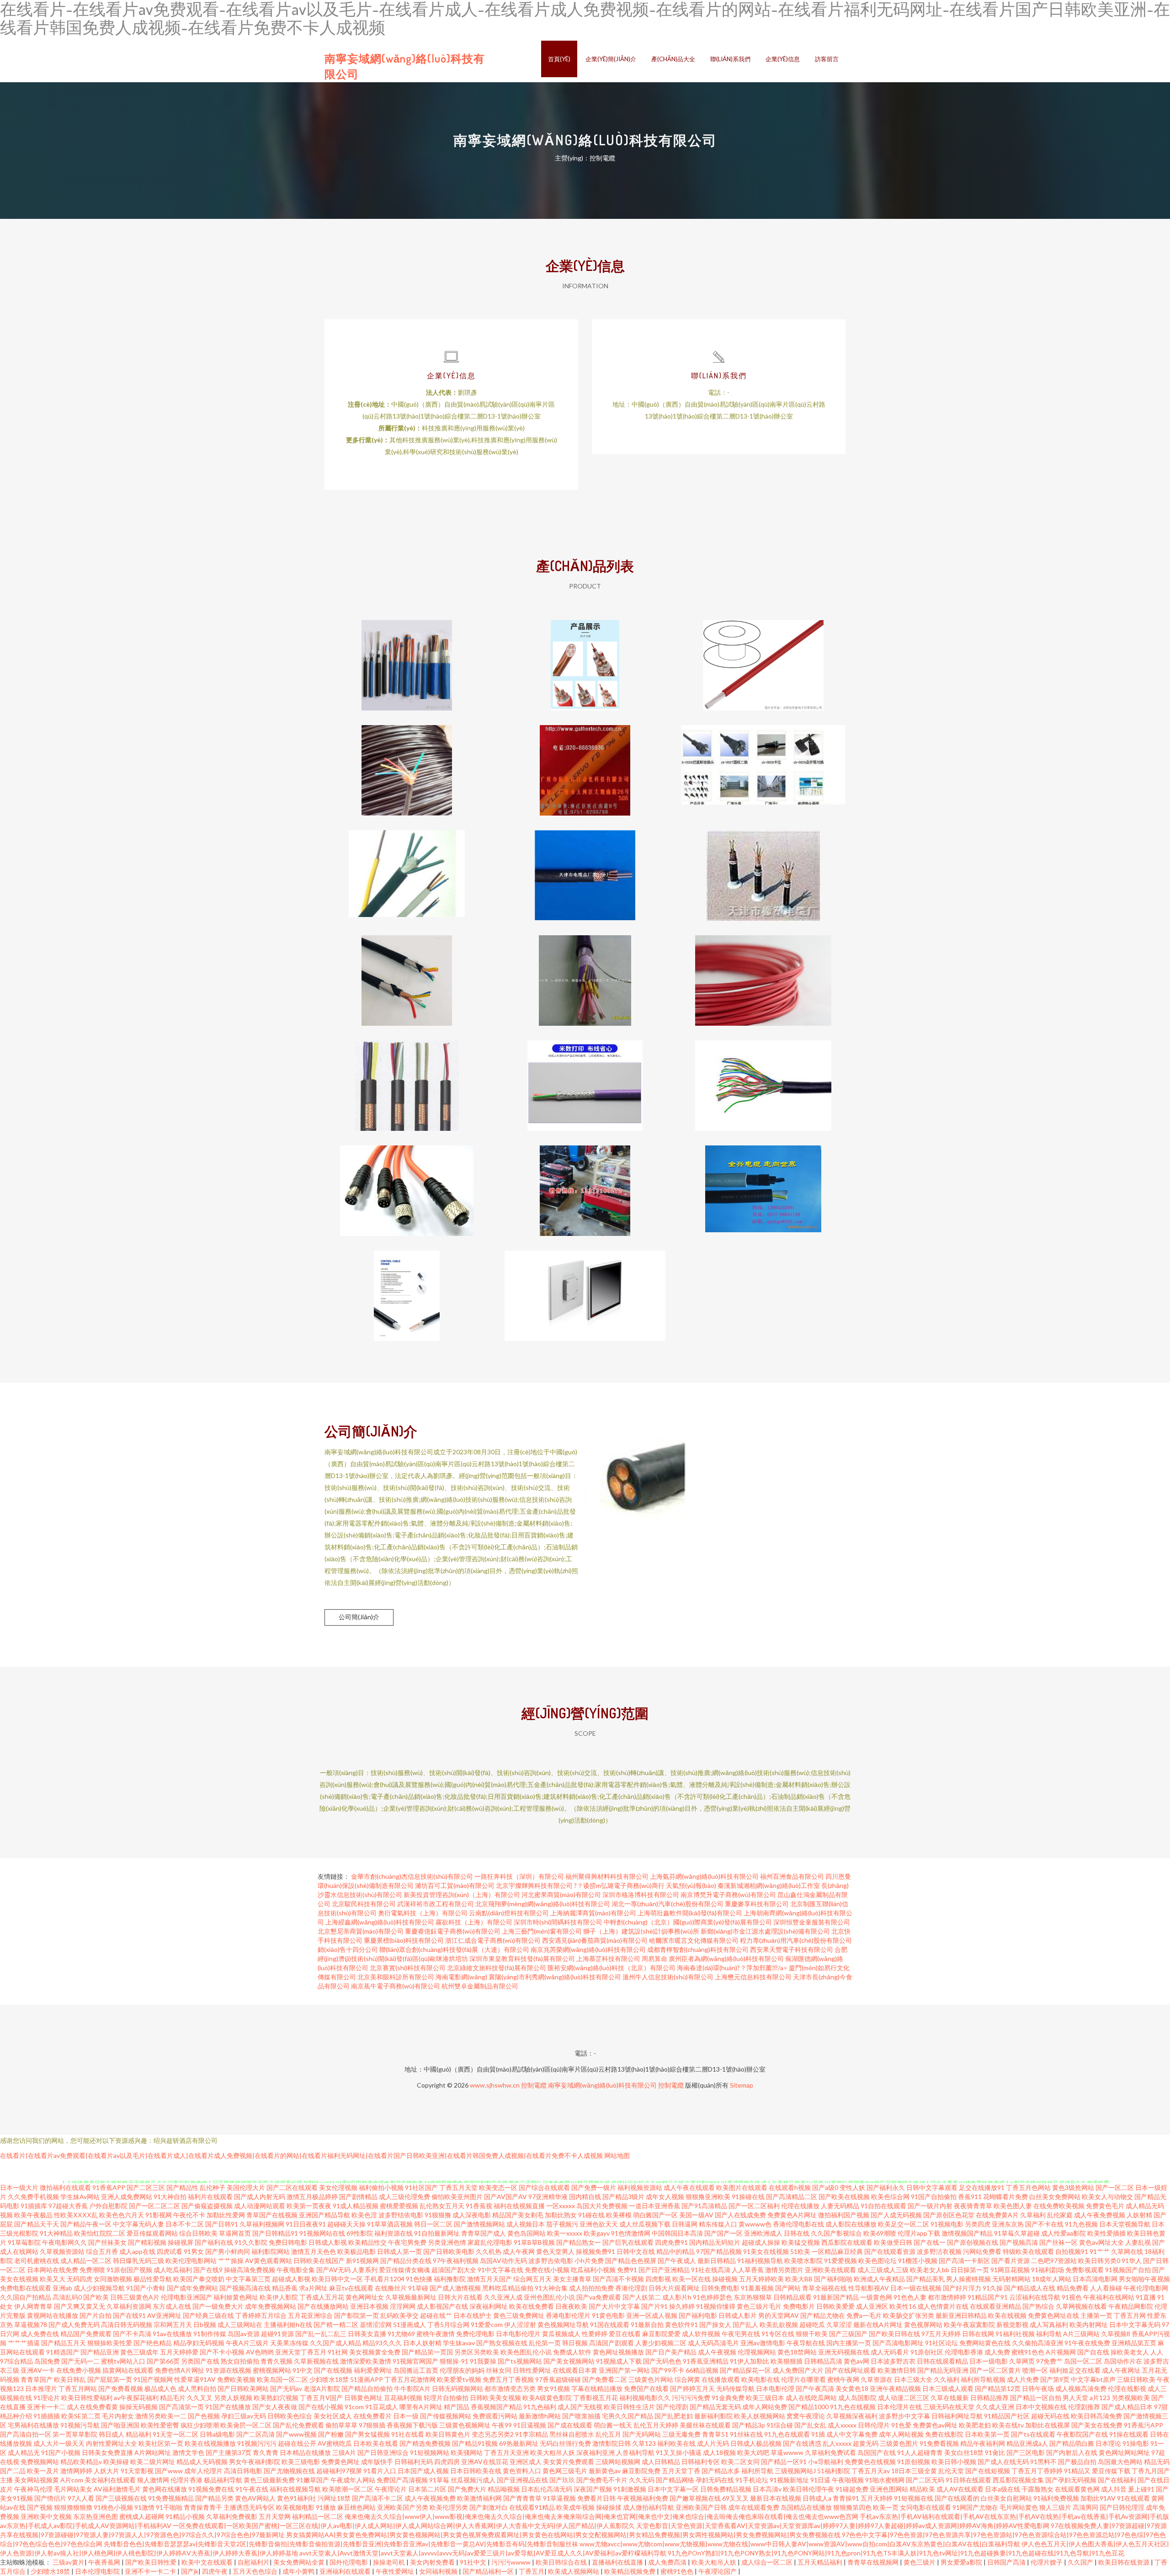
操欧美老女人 (1130, 2352)
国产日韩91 (222, 2224)
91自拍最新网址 (437, 2233)
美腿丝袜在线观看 (705, 2425)
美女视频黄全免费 (375, 2352)
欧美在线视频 (1007, 2315)
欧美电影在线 (760, 2379)
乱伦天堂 (951, 2471)
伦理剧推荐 (1084, 2407)
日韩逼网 (685, 2224)
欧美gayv (597, 2233)
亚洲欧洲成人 (763, 2233)
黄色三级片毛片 (759, 2306)
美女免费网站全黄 (300, 2562)
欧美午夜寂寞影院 (969, 2324)
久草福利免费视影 (232, 2516)
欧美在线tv (1008, 2425)
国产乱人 (745, 2324)
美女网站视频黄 (37, 2480)
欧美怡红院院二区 (100, 2233)
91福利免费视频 (1056, 2498)
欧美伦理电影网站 (191, 2261)
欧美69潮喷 (880, 2233)
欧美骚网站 (467, 2452)
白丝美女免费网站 (1055, 2197)
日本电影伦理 (775, 2388)
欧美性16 (903, 2306)
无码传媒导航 (735, 2388)
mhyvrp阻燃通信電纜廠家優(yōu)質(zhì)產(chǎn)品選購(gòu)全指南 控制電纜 (407, 658)
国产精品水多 (721, 2471)
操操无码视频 (138, 2407)
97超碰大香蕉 (68, 2206)
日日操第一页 (970, 2270)
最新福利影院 (713, 2416)
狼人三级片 (1055, 2507)
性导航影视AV (869, 2288)
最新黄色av (605, 2471)
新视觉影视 (1012, 2324)
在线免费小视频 (79, 2370)
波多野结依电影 (401, 2215)
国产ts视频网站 (520, 2361)
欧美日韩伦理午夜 (808, 2489)
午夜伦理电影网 (1146, 2288)
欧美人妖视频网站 (760, 2416)
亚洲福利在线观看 (346, 2571)
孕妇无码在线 (715, 2480)
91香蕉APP (109, 2187)
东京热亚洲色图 (96, 2516)
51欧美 (800, 2251)
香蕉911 (970, 2197)
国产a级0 (825, 2187)
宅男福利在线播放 (33, 2425)
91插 (818, 2434)
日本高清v (767, 2489)
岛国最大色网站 (1120, 2462)
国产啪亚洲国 (120, 2425)
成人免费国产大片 (798, 2370)
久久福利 (947, 2379)
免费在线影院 (944, 2434)
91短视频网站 (430, 2452)
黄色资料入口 (522, 2471)
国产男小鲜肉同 (228, 2251)
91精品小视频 (185, 2516)
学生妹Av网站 (80, 2197)
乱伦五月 (608, 2434)
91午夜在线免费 (1087, 2343)
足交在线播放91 (982, 2187)
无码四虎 (80, 2279)
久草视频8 (1116, 2334)
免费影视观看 (1085, 2270)
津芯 (407, 763)
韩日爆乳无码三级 (138, 2261)
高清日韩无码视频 (127, 2324)
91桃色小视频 (113, 2507)
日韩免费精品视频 (726, 2489)
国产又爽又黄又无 (80, 2306)
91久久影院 (251, 2242)
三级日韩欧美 (1136, 2379)
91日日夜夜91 (306, 2224)
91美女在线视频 (766, 2251)
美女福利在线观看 (110, 2480)
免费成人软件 (572, 2352)
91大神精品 (56, 2233)
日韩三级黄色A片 (135, 2297)
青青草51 (715, 2434)
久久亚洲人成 (503, 2297)
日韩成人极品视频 (756, 2443)
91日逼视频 (530, 2425)
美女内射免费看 (433, 2562)
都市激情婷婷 (947, 2297)
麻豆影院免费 (641, 2471)
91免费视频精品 (171, 2498)
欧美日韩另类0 (1099, 2261)
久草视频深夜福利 (852, 2416)
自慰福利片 (254, 2562)
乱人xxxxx (837, 2443)
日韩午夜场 (1038, 2388)
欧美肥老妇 (975, 2425)
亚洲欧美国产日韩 (701, 2507)
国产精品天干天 (37, 2224)
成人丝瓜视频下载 (645, 2224)
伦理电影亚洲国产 (186, 2297)
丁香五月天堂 (458, 2187)
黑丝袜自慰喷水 (572, 2434)
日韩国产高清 (1007, 2562)
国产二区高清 (255, 2434)
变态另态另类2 (493, 2434)
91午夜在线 (252, 2489)
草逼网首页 (235, 2233)
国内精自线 (585, 2197)
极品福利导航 (223, 2480)
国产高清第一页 (181, 2407)
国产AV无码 (333, 2270)
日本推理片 (41, 2388)
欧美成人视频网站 (574, 2571)
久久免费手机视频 (33, 2197)
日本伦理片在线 (899, 2407)
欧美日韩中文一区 (337, 2279)
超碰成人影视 (291, 2279)
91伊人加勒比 (750, 2361)
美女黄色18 (852, 2388)
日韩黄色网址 (363, 2398)
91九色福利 (540, 2407)
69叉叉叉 (735, 2498)
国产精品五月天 (64, 2343)
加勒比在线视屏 (1048, 2425)
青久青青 (266, 2452)
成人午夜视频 (717, 2352)
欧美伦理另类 (449, 2507)
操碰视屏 (181, 2242)
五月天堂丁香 (681, 2471)
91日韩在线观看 (968, 2480)
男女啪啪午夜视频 (1144, 2279)
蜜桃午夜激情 (436, 2334)
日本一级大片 (19, 2187)
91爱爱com (487, 2324)
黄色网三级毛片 (565, 2471)
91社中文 (474, 2562)
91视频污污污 (257, 2443)
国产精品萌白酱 (1072, 2443)
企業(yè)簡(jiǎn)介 (611, 59)
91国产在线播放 (228, 2407)
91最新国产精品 (836, 2297)
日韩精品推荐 (989, 2398)
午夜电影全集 (296, 2270)
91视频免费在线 (211, 2489)
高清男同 (1085, 2507)
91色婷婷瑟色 (713, 2297)
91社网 (338, 2352)
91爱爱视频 (840, 2261)
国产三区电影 (1026, 2452)
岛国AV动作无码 (503, 2261)
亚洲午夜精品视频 (895, 2388)
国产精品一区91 (784, 2462)
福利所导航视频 (983, 2379)
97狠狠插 (372, 2425)
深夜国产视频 (593, 2489)
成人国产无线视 (580, 2407)
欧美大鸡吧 (753, 2452)
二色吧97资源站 (1054, 2261)
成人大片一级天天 (59, 2443)
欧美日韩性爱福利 (87, 2398)
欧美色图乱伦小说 (526, 2352)
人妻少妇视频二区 (661, 2343)
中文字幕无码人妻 (138, 2224)
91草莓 (439, 2480)
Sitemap (742, 2085)
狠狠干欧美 (812, 2334)
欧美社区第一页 (161, 2443)
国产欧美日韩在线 (894, 2334)
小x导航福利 (826, 2462)
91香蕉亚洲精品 (706, 2361)
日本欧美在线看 (376, 2443)
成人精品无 (24, 2452)
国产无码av (286, 2388)
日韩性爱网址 (532, 2370)
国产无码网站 (642, 2434)
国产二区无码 (925, 2480)
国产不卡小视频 (222, 2352)
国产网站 (788, 2288)
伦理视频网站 (757, 2352)
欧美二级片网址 (153, 2462)
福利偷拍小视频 (381, 2187)
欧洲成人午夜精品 (879, 2279)
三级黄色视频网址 (465, 2425)
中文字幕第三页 (248, 2279)
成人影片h (677, 2297)
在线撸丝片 (391, 2288)
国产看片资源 (1010, 2261)
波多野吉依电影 (551, 2261)
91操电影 (1136, 2443)
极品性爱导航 (153, 2279)
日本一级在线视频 (916, 2288)
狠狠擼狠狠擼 (73, 2507)
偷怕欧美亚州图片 (457, 2197)
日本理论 (1108, 2443)
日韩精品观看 (792, 2297)
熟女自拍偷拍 (240, 2361)
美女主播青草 (572, 2279)
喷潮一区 (1035, 2370)
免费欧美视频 (236, 2379)
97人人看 (81, 2498)
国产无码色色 (662, 2361)
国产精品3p (749, 2425)
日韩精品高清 (823, 2361)
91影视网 (159, 2215)
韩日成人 (112, 2434)
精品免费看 (1073, 2288)
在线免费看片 (372, 2416)
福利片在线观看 (210, 2197)
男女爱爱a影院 (962, 2562)
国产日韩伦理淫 (1122, 2507)
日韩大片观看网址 (674, 2288)
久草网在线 (1127, 2251)
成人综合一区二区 (768, 2562)
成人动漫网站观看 (260, 2206)
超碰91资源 (277, 2334)
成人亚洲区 (872, 2306)
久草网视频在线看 (1081, 2306)
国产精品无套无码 (715, 2407)
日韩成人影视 (328, 2242)
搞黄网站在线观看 (128, 2370)
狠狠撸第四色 (852, 2507)
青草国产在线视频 (272, 2215)
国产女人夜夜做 (275, 2407)
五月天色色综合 (256, 2571)
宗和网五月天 (173, 2324)
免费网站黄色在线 (985, 2343)
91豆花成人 (382, 2407)
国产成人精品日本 (1127, 2407)
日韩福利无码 (414, 2462)
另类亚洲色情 (447, 2242)
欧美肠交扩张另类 (909, 2315)
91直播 (1146, 2297)
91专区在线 (778, 2334)
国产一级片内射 (930, 2206)
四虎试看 (170, 2251)
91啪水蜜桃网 (885, 2480)
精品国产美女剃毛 (518, 2215)
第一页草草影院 (75, 2434)
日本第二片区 (427, 2489)
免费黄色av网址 (935, 2425)
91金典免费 (728, 2398)
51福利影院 (834, 2471)
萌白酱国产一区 (655, 2215)
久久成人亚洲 (995, 2407)
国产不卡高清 (132, 2334)
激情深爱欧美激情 (366, 2361)
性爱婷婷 (595, 2334)
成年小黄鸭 (299, 2571)
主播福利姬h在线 (288, 2324)
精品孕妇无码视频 (199, 2343)
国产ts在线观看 (1033, 2434)
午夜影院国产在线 (1082, 2434)
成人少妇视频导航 (99, 2288)
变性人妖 (852, 2187)
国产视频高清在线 (245, 2288)
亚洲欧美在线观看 (830, 2270)
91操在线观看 (1129, 2434)
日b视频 (205, 2324)
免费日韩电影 (288, 2242)
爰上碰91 (1141, 2489)
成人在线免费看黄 (92, 2407)
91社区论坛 (941, 2343)
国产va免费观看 (599, 2297)
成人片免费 (1023, 2379)
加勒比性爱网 (226, 2215)
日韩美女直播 (367, 2334)
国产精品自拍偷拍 (367, 2388)
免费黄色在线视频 (870, 2462)
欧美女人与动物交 (1107, 2197)
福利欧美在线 (676, 2443)
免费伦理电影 (475, 2334)
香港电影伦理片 (568, 2315)
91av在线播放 (172, 2334)
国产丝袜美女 (107, 2242)
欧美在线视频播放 (210, 2443)
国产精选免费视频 (425, 2443)
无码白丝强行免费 (565, 2443)
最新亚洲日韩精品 (961, 2315)
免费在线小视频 (547, 2270)
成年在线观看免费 (754, 2507)
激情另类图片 (784, 2270)
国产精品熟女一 (579, 2242)
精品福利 (138, 2434)
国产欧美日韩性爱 (152, 2562)
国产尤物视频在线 (289, 2471)
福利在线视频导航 (295, 2489)
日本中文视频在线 (1041, 2407)
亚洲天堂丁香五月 (301, 2352)
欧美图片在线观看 (742, 2187)
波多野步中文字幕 (904, 2416)
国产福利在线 (214, 2242)
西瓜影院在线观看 (847, 2242)
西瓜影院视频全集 (1018, 2480)
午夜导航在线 (806, 2343)
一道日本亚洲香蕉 (654, 2206)
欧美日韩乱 (70, 2379)
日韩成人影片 (738, 2315)
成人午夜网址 (1121, 2370)
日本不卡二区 (185, 2224)
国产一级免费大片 (218, 2306)
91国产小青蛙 (146, 2288)
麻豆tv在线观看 (351, 2288)
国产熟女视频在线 (502, 2343)
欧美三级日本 (765, 2398)
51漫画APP (367, 2379)
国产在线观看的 (957, 2498)
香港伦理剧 (631, 2288)
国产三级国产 (848, 2334)
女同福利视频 (439, 2571)
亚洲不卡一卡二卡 (151, 2571)
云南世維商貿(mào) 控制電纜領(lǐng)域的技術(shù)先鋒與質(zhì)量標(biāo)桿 (407, 1288)
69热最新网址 (519, 2443)
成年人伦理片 (203, 2471)
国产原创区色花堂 (949, 2215)
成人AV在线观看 (960, 2489)
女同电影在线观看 (925, 2507)
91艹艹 (1100, 2251)
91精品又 (1077, 2471)
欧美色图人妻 (1013, 2206)
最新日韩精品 (717, 2261)
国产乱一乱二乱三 (321, 2334)
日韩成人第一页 (399, 2251)
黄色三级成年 (139, 2352)
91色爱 (901, 2425)
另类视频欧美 (1131, 2398)
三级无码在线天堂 (949, 2407)
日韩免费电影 (720, 2288)
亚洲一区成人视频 (652, 2315)
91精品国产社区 (1007, 2416)
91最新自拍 (647, 2324)
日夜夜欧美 (571, 2306)
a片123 (1100, 2398)
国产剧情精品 (358, 2197)
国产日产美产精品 (671, 2352)
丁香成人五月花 (322, 2297)
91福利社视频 (1015, 2334)
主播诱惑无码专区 (249, 2507)
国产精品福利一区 (489, 2571)
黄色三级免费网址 (519, 2315)
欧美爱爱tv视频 (459, 2379)
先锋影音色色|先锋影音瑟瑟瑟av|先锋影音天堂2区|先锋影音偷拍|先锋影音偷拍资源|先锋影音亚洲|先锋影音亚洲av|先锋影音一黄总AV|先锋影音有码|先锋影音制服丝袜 (341, 2544)
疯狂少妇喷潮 (200, 2425)
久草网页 (1022, 2361)
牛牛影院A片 (412, 2388)
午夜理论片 (391, 2489)
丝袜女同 (499, 2370)
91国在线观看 (610, 2324)
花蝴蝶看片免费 (1005, 2197)
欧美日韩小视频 (954, 2462)
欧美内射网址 (1089, 2324)
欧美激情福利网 (479, 2498)
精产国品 (457, 2407)
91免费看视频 (939, 2443)
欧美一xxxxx (565, 2233)
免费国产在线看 (646, 2388)
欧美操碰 (116, 2462)
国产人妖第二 (642, 2297)
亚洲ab (62, 2288)
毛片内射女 (118, 2416)
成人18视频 (719, 2452)
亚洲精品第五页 (1134, 2343)
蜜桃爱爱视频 (399, 2206)
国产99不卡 (668, 2370)
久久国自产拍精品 (26, 2297)
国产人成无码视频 (896, 2215)
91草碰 (418, 2288)
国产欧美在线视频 (844, 2197)
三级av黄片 (69, 2562)
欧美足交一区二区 (904, 2224)
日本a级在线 (1002, 2489)
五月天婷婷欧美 (761, 2279)
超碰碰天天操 (346, 2224)
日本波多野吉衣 (893, 2361)
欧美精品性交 (367, 2242)
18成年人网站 (1052, 2279)
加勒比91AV (1098, 2498)
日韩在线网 (978, 2334)
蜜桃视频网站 (272, 2370)
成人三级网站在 (240, 2324)
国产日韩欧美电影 (449, 2251)
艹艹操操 (231, 2261)
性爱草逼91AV (195, 2379)
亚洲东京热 (1008, 2224)
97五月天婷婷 (941, 2334)
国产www (169, 2471)
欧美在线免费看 (532, 2306)
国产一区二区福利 (754, 2206)
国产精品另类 (214, 2498)
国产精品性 (182, 2187)
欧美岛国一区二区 (282, 2379)
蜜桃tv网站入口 (123, 2361)
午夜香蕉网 (105, 2562)
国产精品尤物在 (823, 2315)
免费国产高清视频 (402, 2480)
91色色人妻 (910, 2297)
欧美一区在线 (691, 2279)
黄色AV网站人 (255, 2498)
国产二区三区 (146, 2187)
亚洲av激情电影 (763, 2343)
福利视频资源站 (640, 2187)
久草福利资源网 (129, 2306)
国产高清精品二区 (792, 2197)
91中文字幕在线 (500, 2270)
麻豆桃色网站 (356, 2507)
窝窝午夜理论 (806, 2416)
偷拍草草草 (341, 2425)
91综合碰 (780, 2425)
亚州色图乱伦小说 (549, 2297)
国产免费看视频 (121, 2388)
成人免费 (997, 2352)
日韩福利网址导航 (957, 2416)
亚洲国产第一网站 (624, 2370)
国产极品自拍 (1077, 2462)
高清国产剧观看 (612, 2343)
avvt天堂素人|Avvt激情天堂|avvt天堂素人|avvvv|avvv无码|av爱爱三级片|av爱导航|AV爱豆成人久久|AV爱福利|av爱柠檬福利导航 (483, 2553)
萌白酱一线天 (613, 2425)
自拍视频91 (1072, 2251)
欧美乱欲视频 (779, 2324)
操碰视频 (725, 2279)
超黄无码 (866, 2443)
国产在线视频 (333, 2370)
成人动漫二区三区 (904, 2398)
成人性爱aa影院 (1064, 2233)
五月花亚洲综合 (310, 2315)
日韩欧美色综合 (290, 2416)
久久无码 (642, 2480)
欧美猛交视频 (801, 2242)
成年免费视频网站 (271, 2306)
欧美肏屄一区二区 (246, 2425)
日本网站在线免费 (53, 2270)
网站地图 (617, 2155)
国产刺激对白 (489, 2507)
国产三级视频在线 (121, 2498)
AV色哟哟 (260, 2352)
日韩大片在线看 (460, 2297)
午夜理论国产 (718, 2571)
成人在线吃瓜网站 (811, 2398)
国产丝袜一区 (1058, 2242)
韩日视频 (575, 2343)
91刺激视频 (630, 2489)
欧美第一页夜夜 (309, 2206)
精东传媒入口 (718, 2224)
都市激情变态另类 (510, 2388)
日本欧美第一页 (987, 2434)
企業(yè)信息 (783, 59)
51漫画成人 (409, 2324)
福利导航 (1049, 2334)
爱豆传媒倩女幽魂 (404, 2270)
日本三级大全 (913, 2379)
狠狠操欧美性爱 (110, 2343)
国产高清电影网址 (898, 2343)
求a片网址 (313, 2288)
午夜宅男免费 (407, 2242)
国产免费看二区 (605, 2379)
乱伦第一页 (545, 2343)
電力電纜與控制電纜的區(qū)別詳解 (763, 973)
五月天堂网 (275, 2516)
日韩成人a (817, 2498)
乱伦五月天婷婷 (656, 2425)
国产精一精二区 (336, 2324)
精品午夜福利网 (983, 2443)
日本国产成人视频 (423, 2471)
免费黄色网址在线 (1053, 2315)
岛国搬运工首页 (416, 2370)
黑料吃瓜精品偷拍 (508, 2288)
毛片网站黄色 (1019, 2507)
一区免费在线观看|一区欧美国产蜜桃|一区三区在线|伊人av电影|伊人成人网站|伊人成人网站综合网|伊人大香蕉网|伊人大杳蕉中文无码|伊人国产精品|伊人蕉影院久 (404, 2526)
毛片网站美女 (73, 2489)
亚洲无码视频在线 (844, 2352)
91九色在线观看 (787, 2434)
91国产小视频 (61, 2452)
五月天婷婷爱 (179, 2352)
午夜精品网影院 (1131, 2306)
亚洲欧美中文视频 (46, 2516)
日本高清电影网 (1095, 2279)
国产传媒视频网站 (446, 2416)
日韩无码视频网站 (457, 2388)
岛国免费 (47, 2361)
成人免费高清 (668, 2562)
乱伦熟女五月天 (442, 2206)
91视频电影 (947, 2224)
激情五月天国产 (489, 2279)
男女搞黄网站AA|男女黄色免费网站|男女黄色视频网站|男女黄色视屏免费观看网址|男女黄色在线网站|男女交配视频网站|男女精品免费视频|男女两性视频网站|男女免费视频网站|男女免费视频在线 (563, 2535)
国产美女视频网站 (569, 2361)
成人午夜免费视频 (1100, 2215)
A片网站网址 (153, 2452)
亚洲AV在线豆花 (485, 2462)
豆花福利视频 (403, 2398)
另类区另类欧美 (477, 2352)
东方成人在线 (172, 2306)
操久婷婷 (682, 2306)
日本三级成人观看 (948, 2388)
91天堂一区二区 (175, 2434)
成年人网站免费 (765, 2407)
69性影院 (360, 2233)
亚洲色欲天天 (599, 2224)
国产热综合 (1038, 2306)
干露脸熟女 (1037, 2489)
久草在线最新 (950, 2398)
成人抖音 (1114, 2489)
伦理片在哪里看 (803, 2379)
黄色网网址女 (365, 2297)
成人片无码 (713, 2443)
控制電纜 (534, 2085)
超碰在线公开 (297, 2443)
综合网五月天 (532, 2279)
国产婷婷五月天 (692, 2388)
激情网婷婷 (76, 2471)
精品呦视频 (504, 2489)
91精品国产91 (988, 2297)
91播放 (326, 2507)
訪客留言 (827, 59)
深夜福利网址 (489, 2306)
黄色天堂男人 (555, 2251)
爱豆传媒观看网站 (152, 2233)
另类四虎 (978, 2224)
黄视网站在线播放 (53, 2315)
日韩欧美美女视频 (495, 2398)
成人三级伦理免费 (404, 2197)
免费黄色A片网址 (792, 2215)
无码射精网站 (1011, 2279)
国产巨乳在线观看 (628, 2242)
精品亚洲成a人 (1027, 2443)
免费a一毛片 (864, 2315)
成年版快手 (377, 2462)
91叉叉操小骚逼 (679, 2452)
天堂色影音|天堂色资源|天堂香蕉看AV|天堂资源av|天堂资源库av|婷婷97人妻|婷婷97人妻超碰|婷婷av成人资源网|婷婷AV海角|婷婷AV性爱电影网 (843, 2526)
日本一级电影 (989, 2361)
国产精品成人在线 (1030, 2288)
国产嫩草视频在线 (695, 2498)
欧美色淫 (364, 2215)
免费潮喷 (92, 2270)
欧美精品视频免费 (630, 2571)
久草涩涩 (839, 2324)
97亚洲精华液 (548, 2197)
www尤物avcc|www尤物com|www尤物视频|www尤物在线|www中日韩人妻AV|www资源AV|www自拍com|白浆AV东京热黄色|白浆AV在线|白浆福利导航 (800, 2544)
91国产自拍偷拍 (934, 2197)
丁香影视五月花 (596, 2398)
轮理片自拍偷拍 (446, 2398)
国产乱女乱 (810, 2425)
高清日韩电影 (243, 2471)
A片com (72, 2480)
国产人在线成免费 (740, 2215)
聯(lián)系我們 (730, 59)
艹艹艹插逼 (24, 2343)
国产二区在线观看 (292, 2187)
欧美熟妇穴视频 (276, 2398)
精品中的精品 (675, 2251)
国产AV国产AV (505, 2197)
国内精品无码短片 (715, 2242)
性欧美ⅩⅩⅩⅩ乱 (76, 2215)
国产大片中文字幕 (614, 2306)
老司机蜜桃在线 (37, 2261)
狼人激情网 (153, 2480)
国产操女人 (715, 2324)
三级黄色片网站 (651, 2379)
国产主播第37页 (229, 2452)
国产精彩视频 (147, 2242)
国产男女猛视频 (367, 2434)
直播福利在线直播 (618, 2562)
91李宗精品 (532, 2434)
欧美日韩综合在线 (562, 2562)
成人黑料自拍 (197, 2388)
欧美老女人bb (930, 2270)
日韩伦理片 (874, 2425)
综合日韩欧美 (198, 2233)
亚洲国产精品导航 (324, 2215)
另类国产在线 (200, 2361)
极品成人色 (160, 2388)
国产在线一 (930, 2242)
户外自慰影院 (108, 2206)
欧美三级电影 (301, 2462)
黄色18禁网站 (797, 2352)
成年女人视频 (665, 2197)
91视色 (1072, 2297)
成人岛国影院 (857, 2398)
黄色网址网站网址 (1124, 2452)
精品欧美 (922, 2489)
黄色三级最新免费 (269, 2480)
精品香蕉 (285, 2288)
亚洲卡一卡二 (46, 2407)
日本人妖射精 (422, 2343)
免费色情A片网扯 (180, 2370)
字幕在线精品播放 (597, 2388)
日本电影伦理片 (518, 2334)
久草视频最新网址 (411, 2297)
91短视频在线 (914, 2498)
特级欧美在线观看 (1028, 2251)
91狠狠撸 (438, 2215)
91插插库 (34, 2206)
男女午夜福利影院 (255, 2462)
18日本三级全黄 (914, 2471)
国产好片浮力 (962, 2288)
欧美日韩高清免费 (1096, 2416)
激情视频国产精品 (967, 2233)
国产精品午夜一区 (86, 2224)
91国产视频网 (153, 2379)
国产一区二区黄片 (995, 2370)
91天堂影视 (137, 2471)
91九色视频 (1081, 2224)
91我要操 (483, 2361)
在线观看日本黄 (575, 2370)
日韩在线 (797, 2233)
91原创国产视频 (129, 2270)
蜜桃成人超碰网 (142, 2516)
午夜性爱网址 (396, 2571)
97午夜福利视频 (456, 2261)
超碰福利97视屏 (339, 2471)
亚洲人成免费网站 (127, 2197)
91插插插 (47, 2416)
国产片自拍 (96, 2315)
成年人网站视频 (901, 2434)
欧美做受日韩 (893, 2242)
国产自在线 (1093, 2352)
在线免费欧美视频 (1059, 2206)
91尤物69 (401, 2334)
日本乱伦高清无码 (547, 2489)
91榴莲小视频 (918, 2261)
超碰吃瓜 (812, 2324)
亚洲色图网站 (889, 2489)
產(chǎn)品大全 (673, 59)
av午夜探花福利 (136, 2398)
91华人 (1132, 2261)
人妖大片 (106, 2471)
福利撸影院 (450, 2279)
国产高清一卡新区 (964, 2261)
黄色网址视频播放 (618, 2352)
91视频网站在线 (322, 2233)
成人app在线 (137, 2251)
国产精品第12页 (998, 2388)
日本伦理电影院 (98, 2571)
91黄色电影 (608, 2315)
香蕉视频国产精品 (496, 2407)
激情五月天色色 (314, 2251)
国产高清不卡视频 (618, 2279)
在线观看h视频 (790, 2187)
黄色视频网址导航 (563, 2324)
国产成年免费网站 (192, 2288)
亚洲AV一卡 (38, 2370)
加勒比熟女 (561, 2215)
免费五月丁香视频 (508, 2379)
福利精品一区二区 (318, 2516)
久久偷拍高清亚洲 (1037, 2343)
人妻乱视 (1138, 2242)
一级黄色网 (876, 2297)
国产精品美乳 (925, 2279)
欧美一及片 (43, 2471)
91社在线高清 (711, 2270)
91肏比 (995, 2452)
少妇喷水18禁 (329, 2379)
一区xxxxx (561, 2206)
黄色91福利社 (297, 2498)
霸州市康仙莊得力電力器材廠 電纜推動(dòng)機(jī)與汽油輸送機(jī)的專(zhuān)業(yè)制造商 (585, 1183)
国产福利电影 (698, 2315)
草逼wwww (787, 2452)
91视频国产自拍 (1128, 2270)
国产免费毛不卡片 (602, 2480)
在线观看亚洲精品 (995, 2306)
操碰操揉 (609, 2507)
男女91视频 (553, 2388)
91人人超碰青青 (920, 2452)
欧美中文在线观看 (208, 2562)
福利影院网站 (271, 2251)
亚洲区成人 (526, 2462)
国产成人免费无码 (74, 2324)
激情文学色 (188, 2452)
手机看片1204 (384, 2279)
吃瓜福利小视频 (593, 2270)
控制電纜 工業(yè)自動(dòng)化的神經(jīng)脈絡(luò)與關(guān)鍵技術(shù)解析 (763, 658)
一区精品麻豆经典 (837, 2251)
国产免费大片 (467, 2489)
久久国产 (1081, 2562)
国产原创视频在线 (973, 2242)
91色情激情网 (631, 2233)
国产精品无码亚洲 (943, 2370)
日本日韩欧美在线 (476, 2471)
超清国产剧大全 (454, 2270)
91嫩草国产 (313, 2480)
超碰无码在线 (1050, 2416)
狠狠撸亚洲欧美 (708, 2197)
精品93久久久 (382, 2343)
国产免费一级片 (594, 2187)
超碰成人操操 (761, 2242)
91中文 (303, 2370)
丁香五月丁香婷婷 (1037, 2471)
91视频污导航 (80, 2425)
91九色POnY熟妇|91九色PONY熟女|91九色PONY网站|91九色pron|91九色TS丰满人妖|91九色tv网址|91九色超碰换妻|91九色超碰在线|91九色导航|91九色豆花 (896, 2553)
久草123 (644, 2443)
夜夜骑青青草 (973, 2206)
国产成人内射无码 (260, 2197)
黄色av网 (856, 2361)
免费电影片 (799, 2306)
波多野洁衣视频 (939, 2251)
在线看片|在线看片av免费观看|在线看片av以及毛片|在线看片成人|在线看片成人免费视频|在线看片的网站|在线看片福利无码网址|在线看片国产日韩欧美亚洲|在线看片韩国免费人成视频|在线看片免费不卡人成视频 (301, 2155)
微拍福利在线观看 (65, 2187)
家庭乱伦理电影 (490, 2242)
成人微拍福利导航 (649, 2507)
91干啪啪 (169, 2507)
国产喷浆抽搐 (581, 2416)
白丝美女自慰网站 (1006, 2498)
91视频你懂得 (716, 2306)
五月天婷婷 (877, 2498)
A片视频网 (1061, 2352)
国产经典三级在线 (208, 2315)
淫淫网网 (403, 2306)
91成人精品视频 (356, 2206)
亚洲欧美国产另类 (403, 2507)
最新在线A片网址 (878, 2324)
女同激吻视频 (113, 2279)
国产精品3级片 (623, 2197)
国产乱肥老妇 (674, 2416)
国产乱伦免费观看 (298, 2425)
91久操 (993, 2288)
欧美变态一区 (498, 2187)
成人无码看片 (890, 2352)
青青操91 (846, 2498)
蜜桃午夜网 (843, 2379)
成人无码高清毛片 (713, 2343)
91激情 (144, 2507)
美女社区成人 (333, 2416)
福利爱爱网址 (373, 2370)
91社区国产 (421, 2187)
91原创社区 (927, 2352)
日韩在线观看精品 (942, 2361)
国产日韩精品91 (275, 2233)
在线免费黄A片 (997, 2215)
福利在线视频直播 (519, 2206)
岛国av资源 (244, 2334)
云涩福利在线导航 (1035, 2297)
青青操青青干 (203, 2507)
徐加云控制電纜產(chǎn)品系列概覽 (763, 1183)
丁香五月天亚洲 (506, 2452)
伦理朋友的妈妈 (462, 2370)
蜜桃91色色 (1028, 2352)
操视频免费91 (596, 2251)
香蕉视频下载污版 (412, 2425)
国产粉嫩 (331, 2434)
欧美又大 (53, 2279)
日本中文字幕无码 (1135, 2324)
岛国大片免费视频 (602, 2206)
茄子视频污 (562, 2224)
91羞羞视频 (757, 2288)
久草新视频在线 (316, 2361)
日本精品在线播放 (305, 2452)
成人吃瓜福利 (173, 2270)
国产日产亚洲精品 (664, 2270)
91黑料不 (1043, 2462)
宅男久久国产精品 (628, 2416)
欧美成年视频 (575, 2507)
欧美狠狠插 (787, 2361)
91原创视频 (914, 2462)
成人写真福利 (1049, 2324)
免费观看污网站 (495, 2416)
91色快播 (419, 2279)
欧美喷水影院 (803, 2261)
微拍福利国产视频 (844, 2215)
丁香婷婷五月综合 (261, 2315)
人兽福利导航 (635, 2452)
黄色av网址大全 (1101, 2242)
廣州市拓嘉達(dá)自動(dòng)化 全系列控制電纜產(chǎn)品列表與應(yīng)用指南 (585, 763)
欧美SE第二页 (81, 2416)
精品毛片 (173, 2398)
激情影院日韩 (612, 2443)
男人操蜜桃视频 (968, 2279)
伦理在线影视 (1127, 2388)
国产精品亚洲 (100, 2352)
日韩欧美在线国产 (319, 2261)
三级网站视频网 (618, 2462)
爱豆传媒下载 (1111, 2471)
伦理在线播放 (800, 2206)
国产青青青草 (522, 2498)
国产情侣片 (50, 2498)
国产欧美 (96, 2297)
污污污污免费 (691, 2398)
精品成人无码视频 (202, 2462)
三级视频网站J (795, 2471)
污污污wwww (512, 2562)
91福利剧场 (1048, 2270)
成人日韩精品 (661, 2462)
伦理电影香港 (964, 2352)
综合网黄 (687, 2379)
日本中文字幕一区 (673, 2489)
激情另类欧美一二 (161, 2416)
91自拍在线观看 (883, 2206)
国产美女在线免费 (1097, 2425)
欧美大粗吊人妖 (553, 2452)
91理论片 (47, 2398)
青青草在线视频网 (874, 2562)
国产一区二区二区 (154, 2206)
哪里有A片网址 (421, 2407)
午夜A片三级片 (247, 2343)
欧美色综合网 (890, 2197)
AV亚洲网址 (164, 2315)
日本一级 (406, 2416)
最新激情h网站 (540, 2416)
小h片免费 (589, 2261)
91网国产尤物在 (975, 2507)
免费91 (627, 2270)
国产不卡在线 (1044, 2224)
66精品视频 (702, 2370)
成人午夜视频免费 (430, 2498)
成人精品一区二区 (86, 2261)
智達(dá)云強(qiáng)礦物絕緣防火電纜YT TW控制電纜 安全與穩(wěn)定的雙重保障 (585, 658)
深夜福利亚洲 (596, 2452)
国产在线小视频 (321, 2407)
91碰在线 (591, 2215)
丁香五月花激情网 (410, 2379)
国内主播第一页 (849, 2343)
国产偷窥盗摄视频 (207, 2206)
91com (354, 2407)
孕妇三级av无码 (244, 2416)
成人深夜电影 (472, 2215)
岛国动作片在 (1123, 2361)
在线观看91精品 (532, 2507)
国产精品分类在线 (406, 2261)
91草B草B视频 (534, 2242)
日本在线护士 (473, 2315)
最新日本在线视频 (776, 2498)
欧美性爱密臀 (160, 2425)
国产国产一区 (723, 2233)
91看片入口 (380, 2471)
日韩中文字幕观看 (932, 2187)
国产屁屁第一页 (110, 2379)
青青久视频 (277, 2361)
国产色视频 (204, 2416)
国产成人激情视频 (455, 2288)
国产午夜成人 (677, 2261)
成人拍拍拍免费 (591, 2288)
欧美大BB (799, 2279)
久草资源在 (877, 2379)
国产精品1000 (808, 2407)
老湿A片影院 (322, 2388)
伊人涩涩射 (520, 2324)
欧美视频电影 (295, 2507)
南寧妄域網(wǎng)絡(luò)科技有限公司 (602, 2085)
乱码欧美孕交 (399, 2315)
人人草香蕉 (748, 2270)
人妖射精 (1139, 2215)
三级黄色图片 (899, 2443)
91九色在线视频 (853, 2407)
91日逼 (820, 2480)
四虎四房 (447, 2462)
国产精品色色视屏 (631, 2261)
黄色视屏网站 (923, 2324)
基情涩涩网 (376, 2324)
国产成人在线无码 (1003, 2462)
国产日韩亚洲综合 (383, 2452)
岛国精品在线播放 (806, 2507)
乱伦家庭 (1060, 2215)
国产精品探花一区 (745, 2370)
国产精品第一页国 (427, 2352)
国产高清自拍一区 (26, 2434)
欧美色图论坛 (877, 2261)
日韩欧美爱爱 (835, 2306)
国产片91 (654, 2306)
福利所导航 (757, 2471)
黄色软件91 (681, 2324)
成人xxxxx (842, 2425)
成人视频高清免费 (1081, 2388)
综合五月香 (102, 2251)
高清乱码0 (67, 2297)
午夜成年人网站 (353, 2480)
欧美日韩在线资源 (1125, 2562)
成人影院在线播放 (851, 2224)
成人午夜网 (519, 2251)
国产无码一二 (80, 2361)
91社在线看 (408, 2434)
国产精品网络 (675, 2480)
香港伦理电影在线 (798, 2224)
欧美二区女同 (740, 2462)
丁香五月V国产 (321, 2398)
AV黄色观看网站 (269, 2261)
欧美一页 (886, 2507)
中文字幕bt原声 (1093, 2379)
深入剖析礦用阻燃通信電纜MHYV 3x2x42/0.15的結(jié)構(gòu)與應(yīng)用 (585, 1078)
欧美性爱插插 (1106, 2233)
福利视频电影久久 (645, 2398)
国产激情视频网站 (479, 2224)
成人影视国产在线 (442, 2306)
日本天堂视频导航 (1125, 2224)
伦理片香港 (186, 2480)
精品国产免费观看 (86, 2334)
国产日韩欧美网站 (243, 2388)
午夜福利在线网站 (1109, 2297)
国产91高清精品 (704, 2206)
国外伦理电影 (349, 2562)
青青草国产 (37, 2379)
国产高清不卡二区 (378, 2498)
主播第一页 (1096, 2315)
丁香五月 (532, 2571)
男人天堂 (1075, 2398)
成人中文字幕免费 (852, 2434)
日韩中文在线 (636, 2251)
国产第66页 (163, 2361)
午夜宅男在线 (741, 2334)
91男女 (194, 2251)
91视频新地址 (789, 2480)
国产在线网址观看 (851, 2370)
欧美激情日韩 (897, 2370)
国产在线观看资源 (890, 2251)
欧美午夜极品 (33, 2215)
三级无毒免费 (681, 2434)
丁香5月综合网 (448, 2324)
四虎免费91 (671, 2242)
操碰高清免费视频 (250, 2270)
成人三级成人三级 (883, 2270)
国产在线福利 (1117, 2480)
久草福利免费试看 (830, 2452)
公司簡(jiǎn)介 (359, 1617)
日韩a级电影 (217, 2434)
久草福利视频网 (262, 2224)
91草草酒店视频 (390, 2224)
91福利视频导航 (760, 2261)
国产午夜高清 (815, 2388)
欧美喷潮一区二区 (348, 2489)
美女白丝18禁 (964, 2452)
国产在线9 (208, 2270)
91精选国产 (63, 2352)
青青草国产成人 (484, 2233)
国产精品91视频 (475, 2443)
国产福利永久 (886, 2187)
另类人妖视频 (233, 2398)
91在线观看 (1133, 2498)
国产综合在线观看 (544, 2187)
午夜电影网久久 (64, 2242)
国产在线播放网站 (323, 2306)
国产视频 (40, 2507)
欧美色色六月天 (122, 2215)
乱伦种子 (213, 2187)
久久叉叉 (200, 2398)
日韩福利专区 (701, 2462)
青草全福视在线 (824, 2288)
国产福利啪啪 (833, 2279)
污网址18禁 (334, 2498)
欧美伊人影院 (279, 2297)
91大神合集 (551, 2288)
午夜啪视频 (848, 2480)
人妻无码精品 (840, 2206)
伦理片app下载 (919, 2233)
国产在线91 (129, 2315)
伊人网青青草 (33, 2306)
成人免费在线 (40, 2334)
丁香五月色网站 (1028, 2187)
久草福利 (1033, 2215)
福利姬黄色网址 (236, 2297)
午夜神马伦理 (33, 2489)
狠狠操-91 (454, 2361)
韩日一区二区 (433, 2224)
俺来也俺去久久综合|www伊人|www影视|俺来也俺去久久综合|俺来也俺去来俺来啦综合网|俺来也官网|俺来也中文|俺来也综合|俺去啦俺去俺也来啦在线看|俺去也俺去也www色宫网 (601, 2516)
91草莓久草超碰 (1017, 2233)
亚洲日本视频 (369, 2306)
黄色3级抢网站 (1073, 2187)
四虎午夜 (215, 2571)
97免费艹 (1049, 2361)
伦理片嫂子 (1047, 2562)
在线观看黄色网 (1077, 2489)
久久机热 (489, 2251)
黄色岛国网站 (526, 2233)
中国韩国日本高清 (677, 2233)
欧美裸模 (619, 2215)
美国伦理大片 (246, 2187)
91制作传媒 (210, 2334)
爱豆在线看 (625, 2334)
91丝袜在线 (746, 2434)
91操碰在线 (748, 2197)
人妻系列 (365, 2270)
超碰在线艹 (436, 2315)
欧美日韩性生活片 (629, 2407)
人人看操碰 (1106, 2288)
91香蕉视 (479, 2206)
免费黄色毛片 (1105, 2206)
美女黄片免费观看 (569, 2462)
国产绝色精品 (153, 2343)
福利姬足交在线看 (1075, 2370)
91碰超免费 (852, 2489)
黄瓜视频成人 (561, 2334)
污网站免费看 (982, 2251)
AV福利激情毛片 (117, 2489)
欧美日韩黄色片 (448, 2434)
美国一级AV (696, 2215)
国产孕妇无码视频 (1071, 2480)
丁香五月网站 (78, 2388)
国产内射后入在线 (1072, 2452)
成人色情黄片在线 (943, 2306)
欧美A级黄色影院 (547, 2398)
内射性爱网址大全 (112, 2443)
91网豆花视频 (1010, 2270)
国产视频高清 (1019, 2242)
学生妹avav (459, 2343)
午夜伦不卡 (189, 2215)
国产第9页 (1055, 2379)
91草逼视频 (559, 2498)
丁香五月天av (871, 2471)
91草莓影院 (24, 2242)
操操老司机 (390, 2562)
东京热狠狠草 (753, 2297)
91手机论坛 (752, 2480)
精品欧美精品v (81, 2462)
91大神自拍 (170, 2197)
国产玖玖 (562, 2480)
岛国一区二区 (1083, 2361)
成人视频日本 (526, 2224)
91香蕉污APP (1143, 2425)
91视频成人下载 (619, 2361)
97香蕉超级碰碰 (558, 2379)
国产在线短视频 (988, 2471)
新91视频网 (362, 2261)
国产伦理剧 (672, 2407)
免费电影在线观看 (26, 2288)
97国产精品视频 (719, 2251)
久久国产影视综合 (836, 2233)
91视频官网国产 (415, 2361)
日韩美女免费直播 (107, 2452)
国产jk (190, 2571)
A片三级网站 (1081, 2334)
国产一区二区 (1115, 2187)
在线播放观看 (721, 2379)
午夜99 (502, 2425)
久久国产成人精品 (335, 2343)
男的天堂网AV (779, 2315)
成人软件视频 (701, 2334)
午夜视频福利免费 (643, 2498)
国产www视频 (296, 2434)
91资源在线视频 (229, 2370)
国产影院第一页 (356, 2315)
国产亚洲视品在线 (522, 2480)
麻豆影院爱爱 (661, 2334)
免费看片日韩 (596, 2498)
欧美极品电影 (356, 2251)
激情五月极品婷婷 (312, 2197)
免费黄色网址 (340, 2462)
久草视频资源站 (62, 2251)
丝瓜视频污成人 (473, 2480)
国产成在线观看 (570, 2425)
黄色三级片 (920, 2562)
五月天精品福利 (821, 2562)
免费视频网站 (40, 2462)
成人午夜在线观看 (689, 2187)
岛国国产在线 (877, 2452)
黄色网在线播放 (165, 2489)
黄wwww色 (755, 2224)
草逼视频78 (31, 2324)
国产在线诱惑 (802, 2443)
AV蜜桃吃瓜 (335, 2443)
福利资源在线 (394, 2233)
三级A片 (344, 2452)
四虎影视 (658, 2279)
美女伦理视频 (338, 2187)
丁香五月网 (1130, 2315)
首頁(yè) (559, 59)
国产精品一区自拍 (1036, 2398)
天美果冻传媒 (289, 2343)
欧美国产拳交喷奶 (199, 2279)
